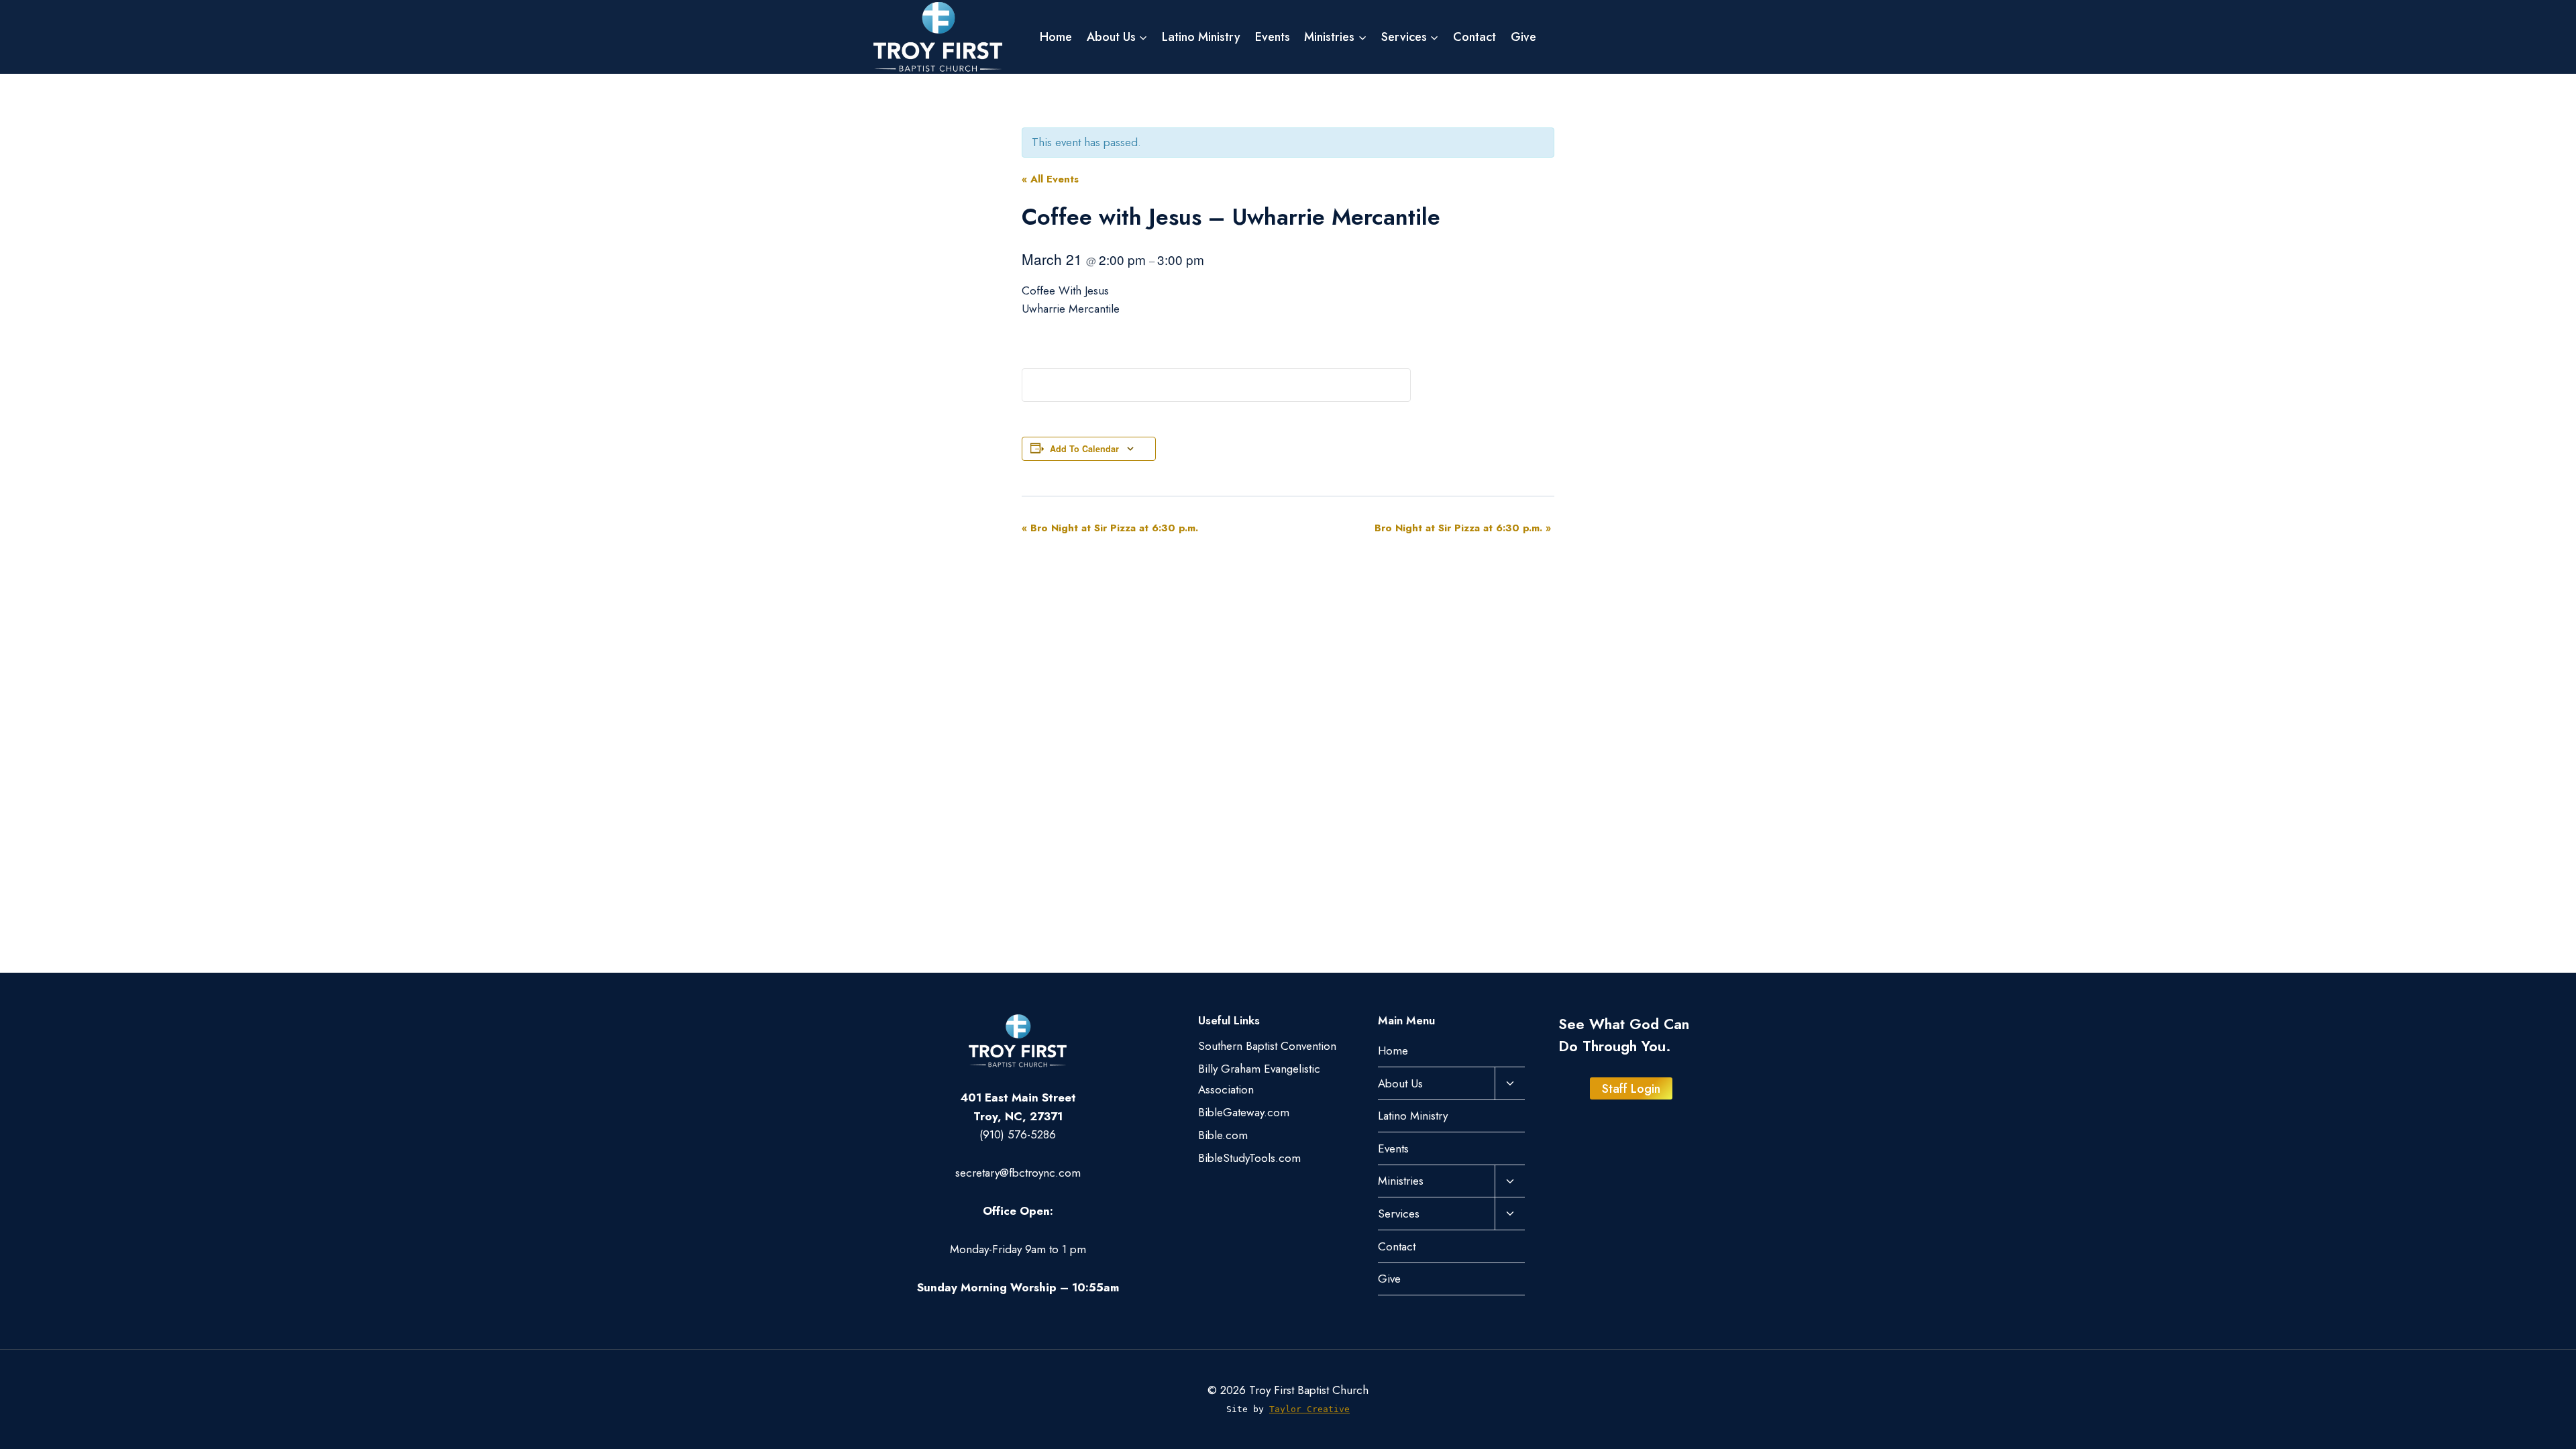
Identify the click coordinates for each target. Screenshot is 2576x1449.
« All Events (1050, 179)
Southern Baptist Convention (1267, 1046)
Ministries (1401, 1181)
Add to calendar (1084, 449)
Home (1056, 37)
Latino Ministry (1201, 37)
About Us (1400, 1083)
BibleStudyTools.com (1249, 1158)
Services (1399, 1214)
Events (1273, 37)
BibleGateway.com (1244, 1112)
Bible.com (1223, 1135)
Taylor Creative (1309, 1409)
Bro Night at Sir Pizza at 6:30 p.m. (1110, 528)
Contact (1474, 37)
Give (1523, 37)
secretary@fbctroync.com (1018, 1173)
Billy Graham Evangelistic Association (1259, 1079)
